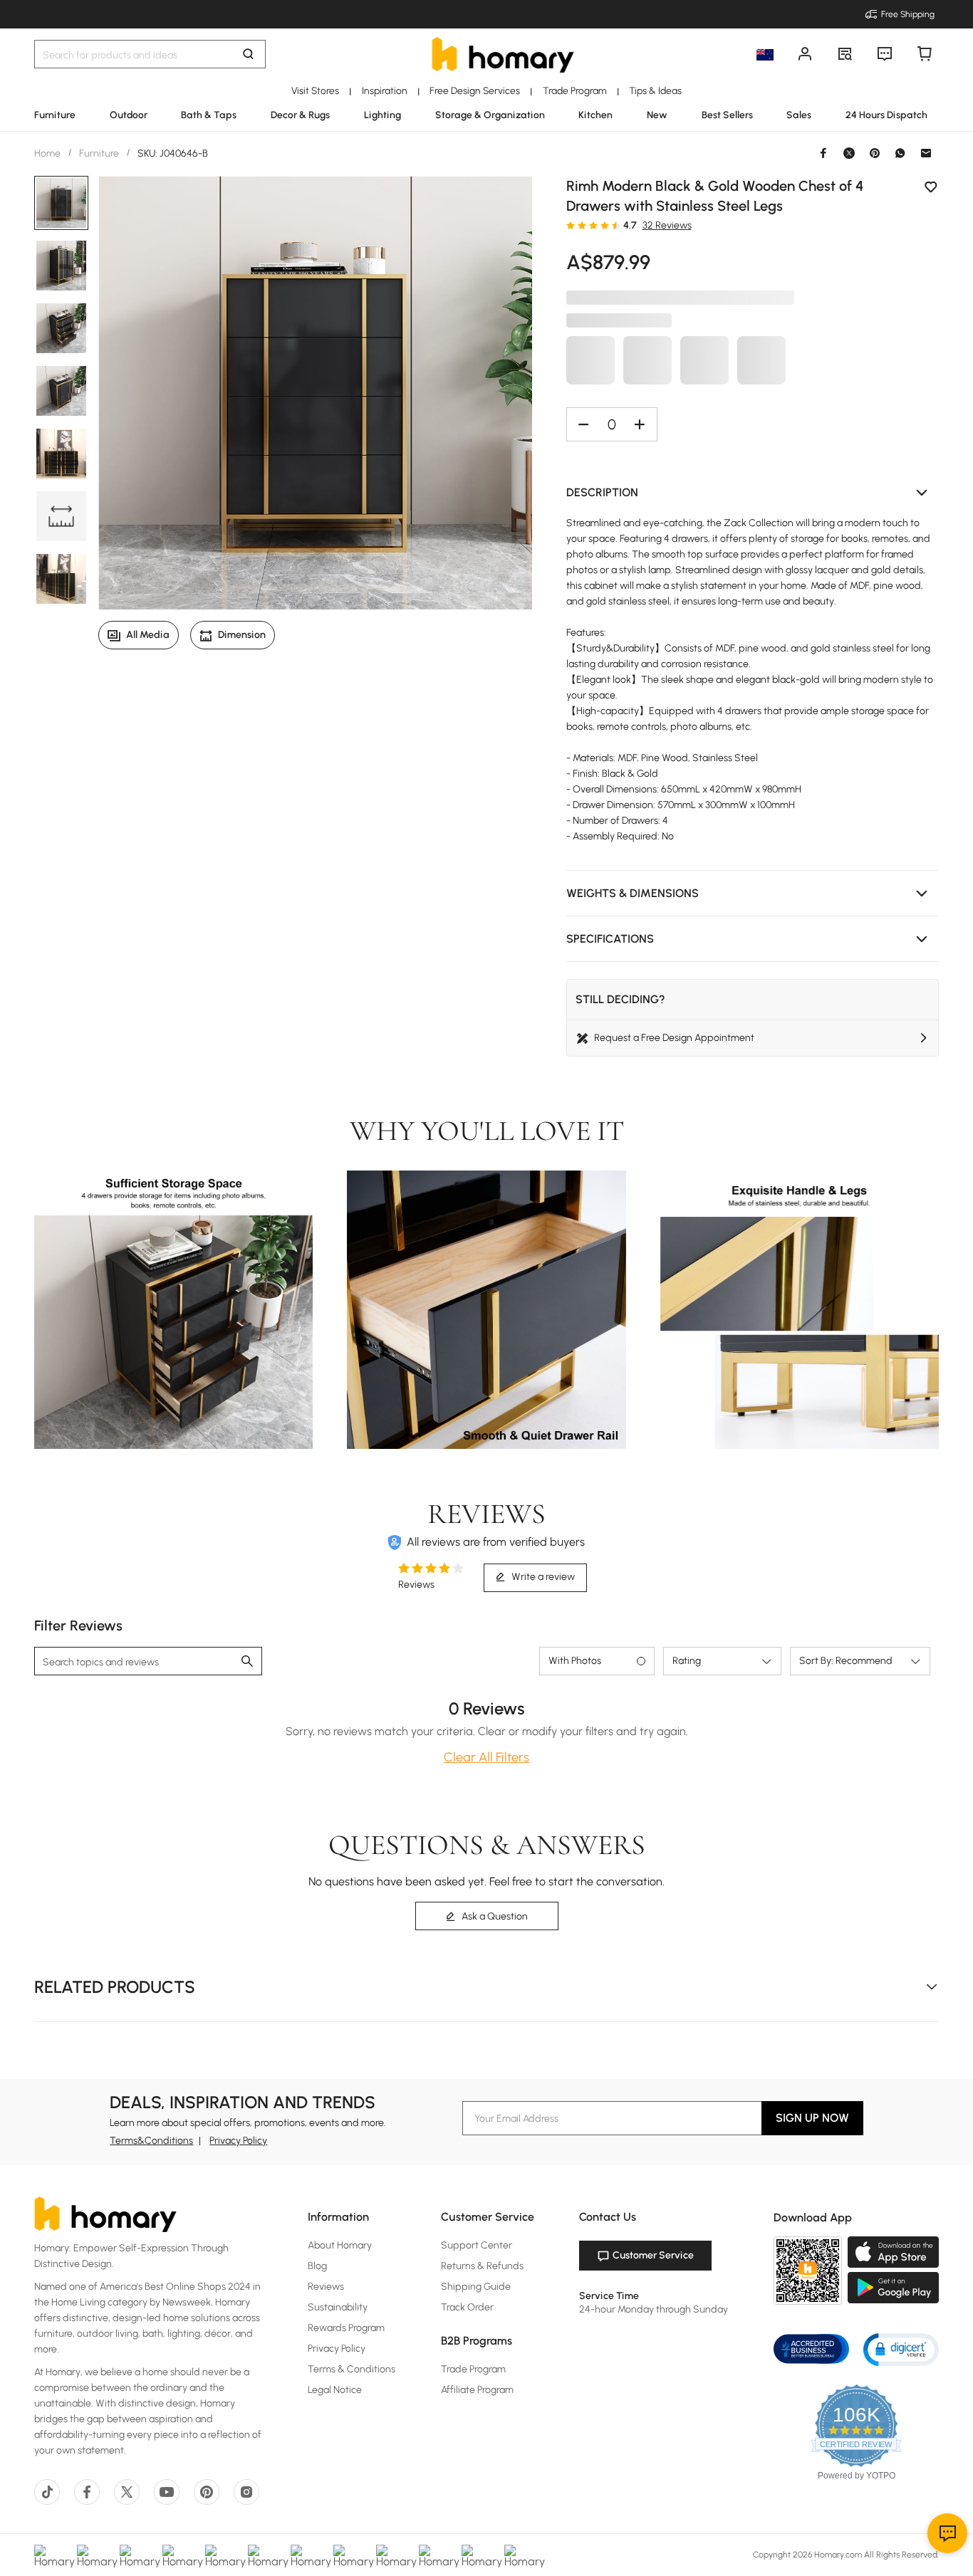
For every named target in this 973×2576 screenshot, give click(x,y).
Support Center (477, 2245)
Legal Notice (335, 2390)
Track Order (467, 2307)
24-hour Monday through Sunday (654, 2309)
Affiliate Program (477, 2390)
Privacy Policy (238, 2141)
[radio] (571, 225)
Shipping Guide (476, 2287)
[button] (753, 493)
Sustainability (338, 2307)
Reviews (326, 2287)
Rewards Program (346, 2328)
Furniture (99, 153)
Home (48, 153)
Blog (317, 2266)
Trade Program (473, 2369)
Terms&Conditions (151, 2141)
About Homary (340, 2245)
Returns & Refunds (482, 2266)
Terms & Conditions (352, 2369)
